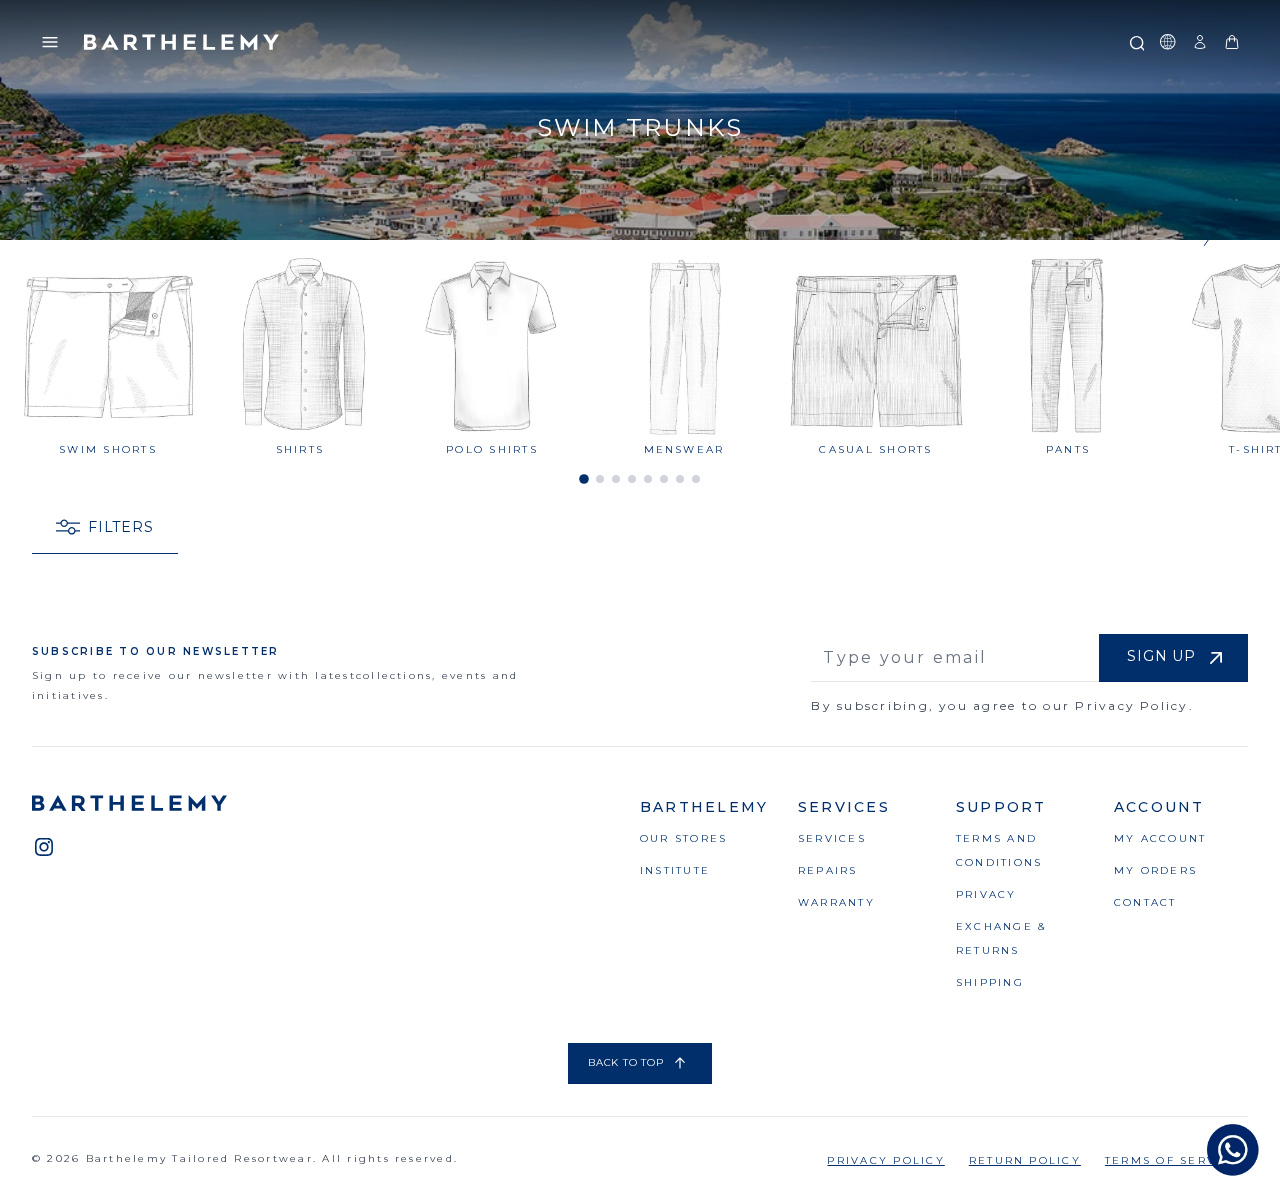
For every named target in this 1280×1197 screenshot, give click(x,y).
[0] (1232, 42)
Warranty (836, 902)
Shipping (990, 982)
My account (1160, 838)
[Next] (1204, 225)
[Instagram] (44, 847)
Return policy (1025, 1160)
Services (832, 838)
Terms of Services (1176, 1160)
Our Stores (683, 838)
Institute (675, 870)
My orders (1155, 870)
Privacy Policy (885, 1160)
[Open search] (1136, 42)
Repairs (828, 870)
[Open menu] (50, 42)
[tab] (584, 479)
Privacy (986, 894)
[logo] (182, 42)
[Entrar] (1200, 42)
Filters (121, 527)
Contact (1145, 902)
